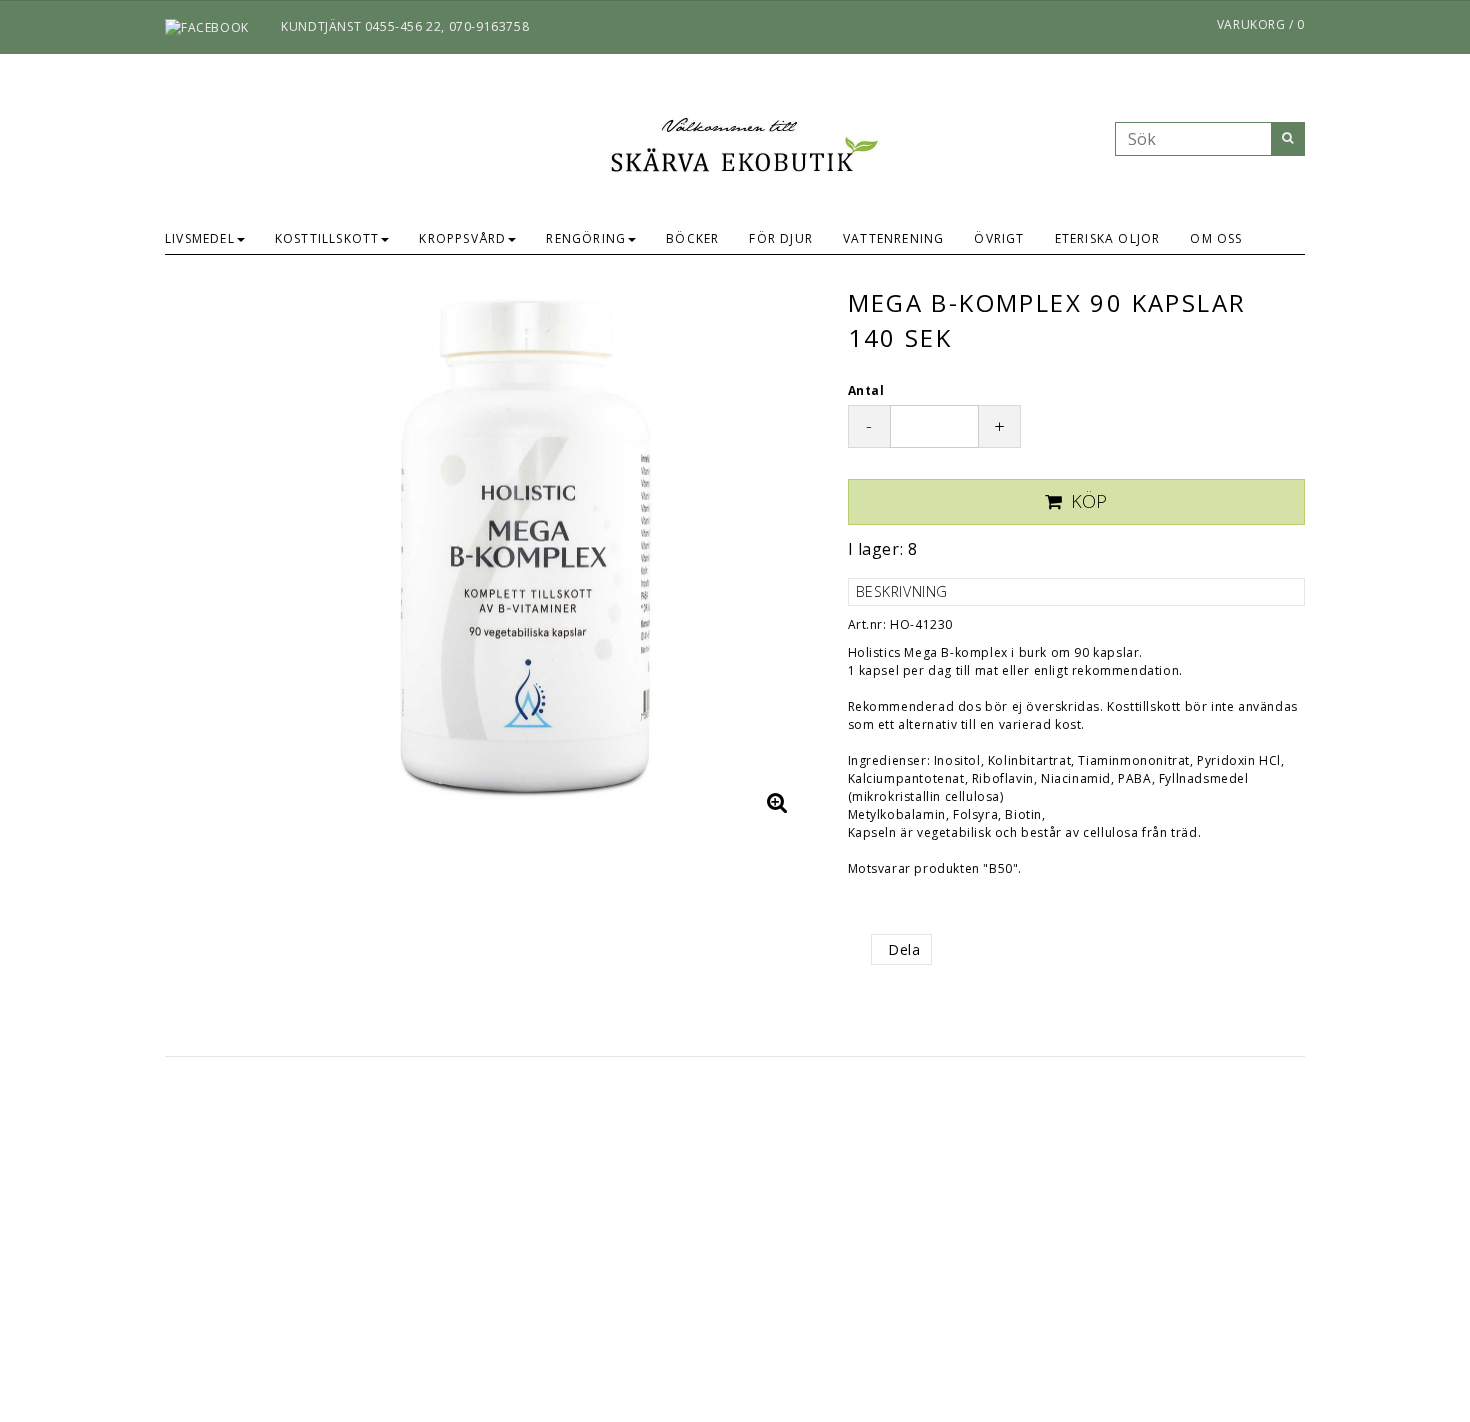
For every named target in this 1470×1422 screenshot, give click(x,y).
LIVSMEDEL (200, 238)
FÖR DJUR (781, 238)
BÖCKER (692, 238)
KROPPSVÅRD (462, 238)
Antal (866, 390)
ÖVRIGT (999, 238)
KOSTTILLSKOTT (327, 238)
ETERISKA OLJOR (1108, 238)
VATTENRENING (893, 238)
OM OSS (1216, 238)
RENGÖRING (586, 238)
